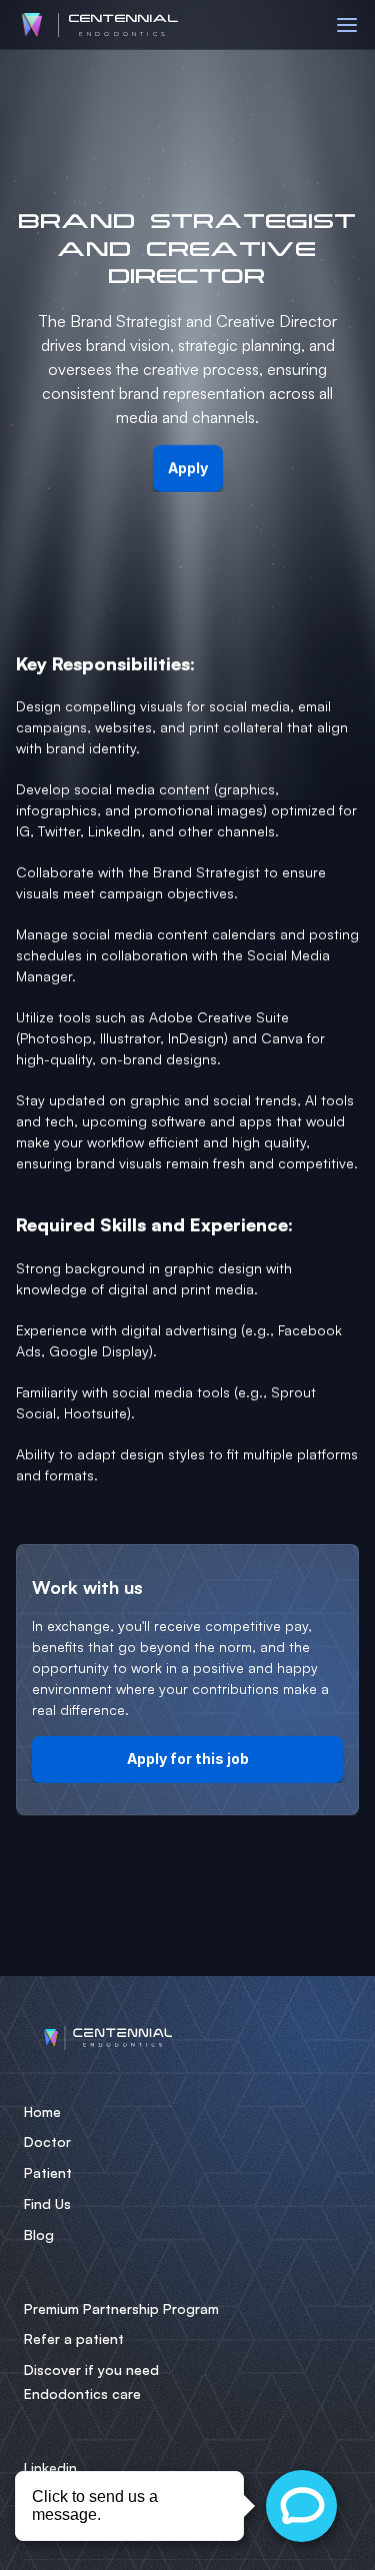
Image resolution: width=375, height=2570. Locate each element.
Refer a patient (74, 2338)
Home (42, 2111)
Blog (39, 2234)
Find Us (47, 2203)
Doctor (47, 2141)
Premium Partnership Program (121, 2308)
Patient (48, 2172)
